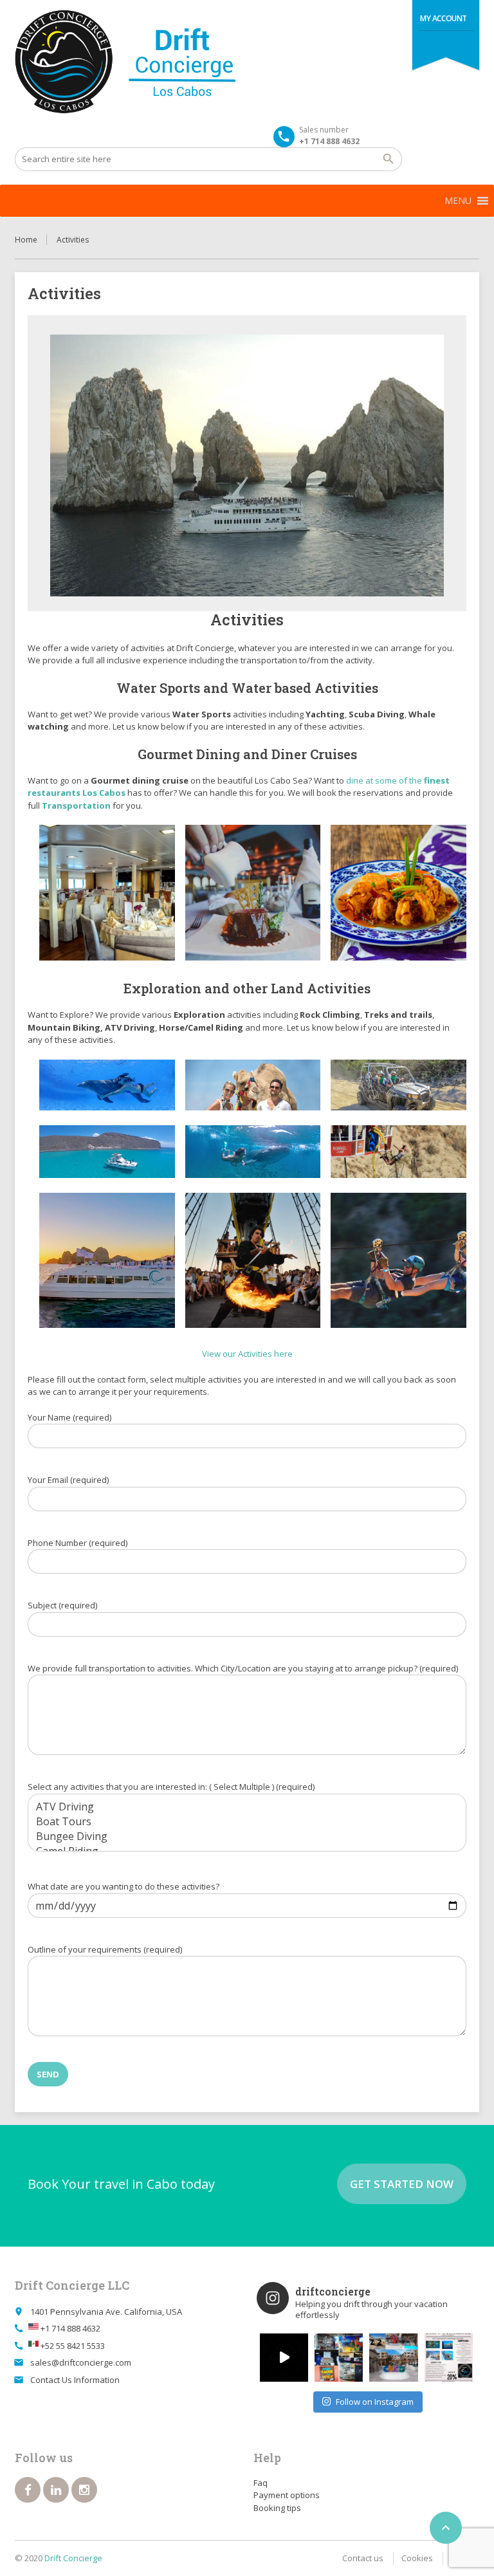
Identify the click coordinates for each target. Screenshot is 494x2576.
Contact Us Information (75, 2380)
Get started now (402, 2184)
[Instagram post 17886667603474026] (449, 2358)
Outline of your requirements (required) (105, 1949)
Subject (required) (62, 1605)
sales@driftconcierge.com (81, 2362)
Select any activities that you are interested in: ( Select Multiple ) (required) (171, 1787)
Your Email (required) (68, 1480)
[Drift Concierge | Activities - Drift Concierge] (162, 62)
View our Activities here (247, 1354)
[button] (458, 201)
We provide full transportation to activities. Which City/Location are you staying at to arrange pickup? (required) (243, 1668)
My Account (444, 18)
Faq (261, 2483)
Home (26, 240)
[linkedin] (56, 2490)
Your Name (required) (69, 1417)
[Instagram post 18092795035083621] (284, 2358)
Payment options (287, 2495)
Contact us (363, 2558)
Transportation (76, 805)
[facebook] (28, 2490)
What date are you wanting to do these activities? (123, 1886)
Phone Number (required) (78, 1543)
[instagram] (84, 2490)
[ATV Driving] (247, 1807)
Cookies (417, 2558)
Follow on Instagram (375, 2402)
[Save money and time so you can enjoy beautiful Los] (393, 2358)
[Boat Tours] (247, 1822)
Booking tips (277, 2508)
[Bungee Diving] (247, 1836)
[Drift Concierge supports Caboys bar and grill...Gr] (339, 2358)
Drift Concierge (73, 2558)
